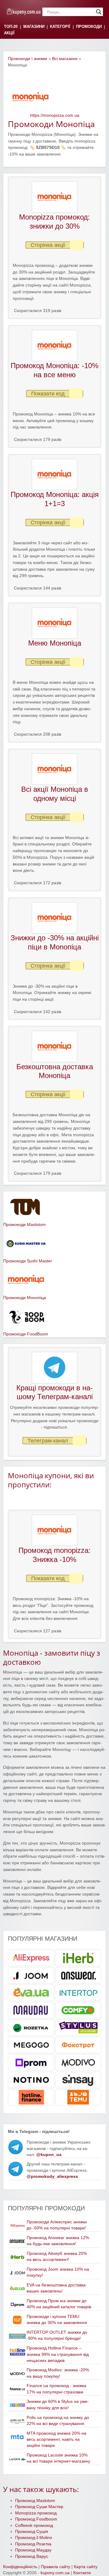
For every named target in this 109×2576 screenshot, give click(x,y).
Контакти (82, 2573)
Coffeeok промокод (34, 2526)
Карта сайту (86, 2567)
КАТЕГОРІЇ (60, 27)
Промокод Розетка (33, 2544)
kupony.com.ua (55, 2573)
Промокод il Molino (34, 2538)
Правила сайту (56, 2567)
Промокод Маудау (33, 2550)
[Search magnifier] (99, 12)
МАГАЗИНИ (34, 27)
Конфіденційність (20, 2567)
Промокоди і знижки (28, 59)
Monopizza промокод (36, 2513)
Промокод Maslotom (35, 2501)
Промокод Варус (32, 2556)
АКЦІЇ (9, 33)
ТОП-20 (11, 27)
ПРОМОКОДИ (89, 27)
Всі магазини (65, 59)
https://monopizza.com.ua (55, 115)
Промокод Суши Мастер (39, 2507)
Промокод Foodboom (36, 2519)
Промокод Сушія (32, 2532)
